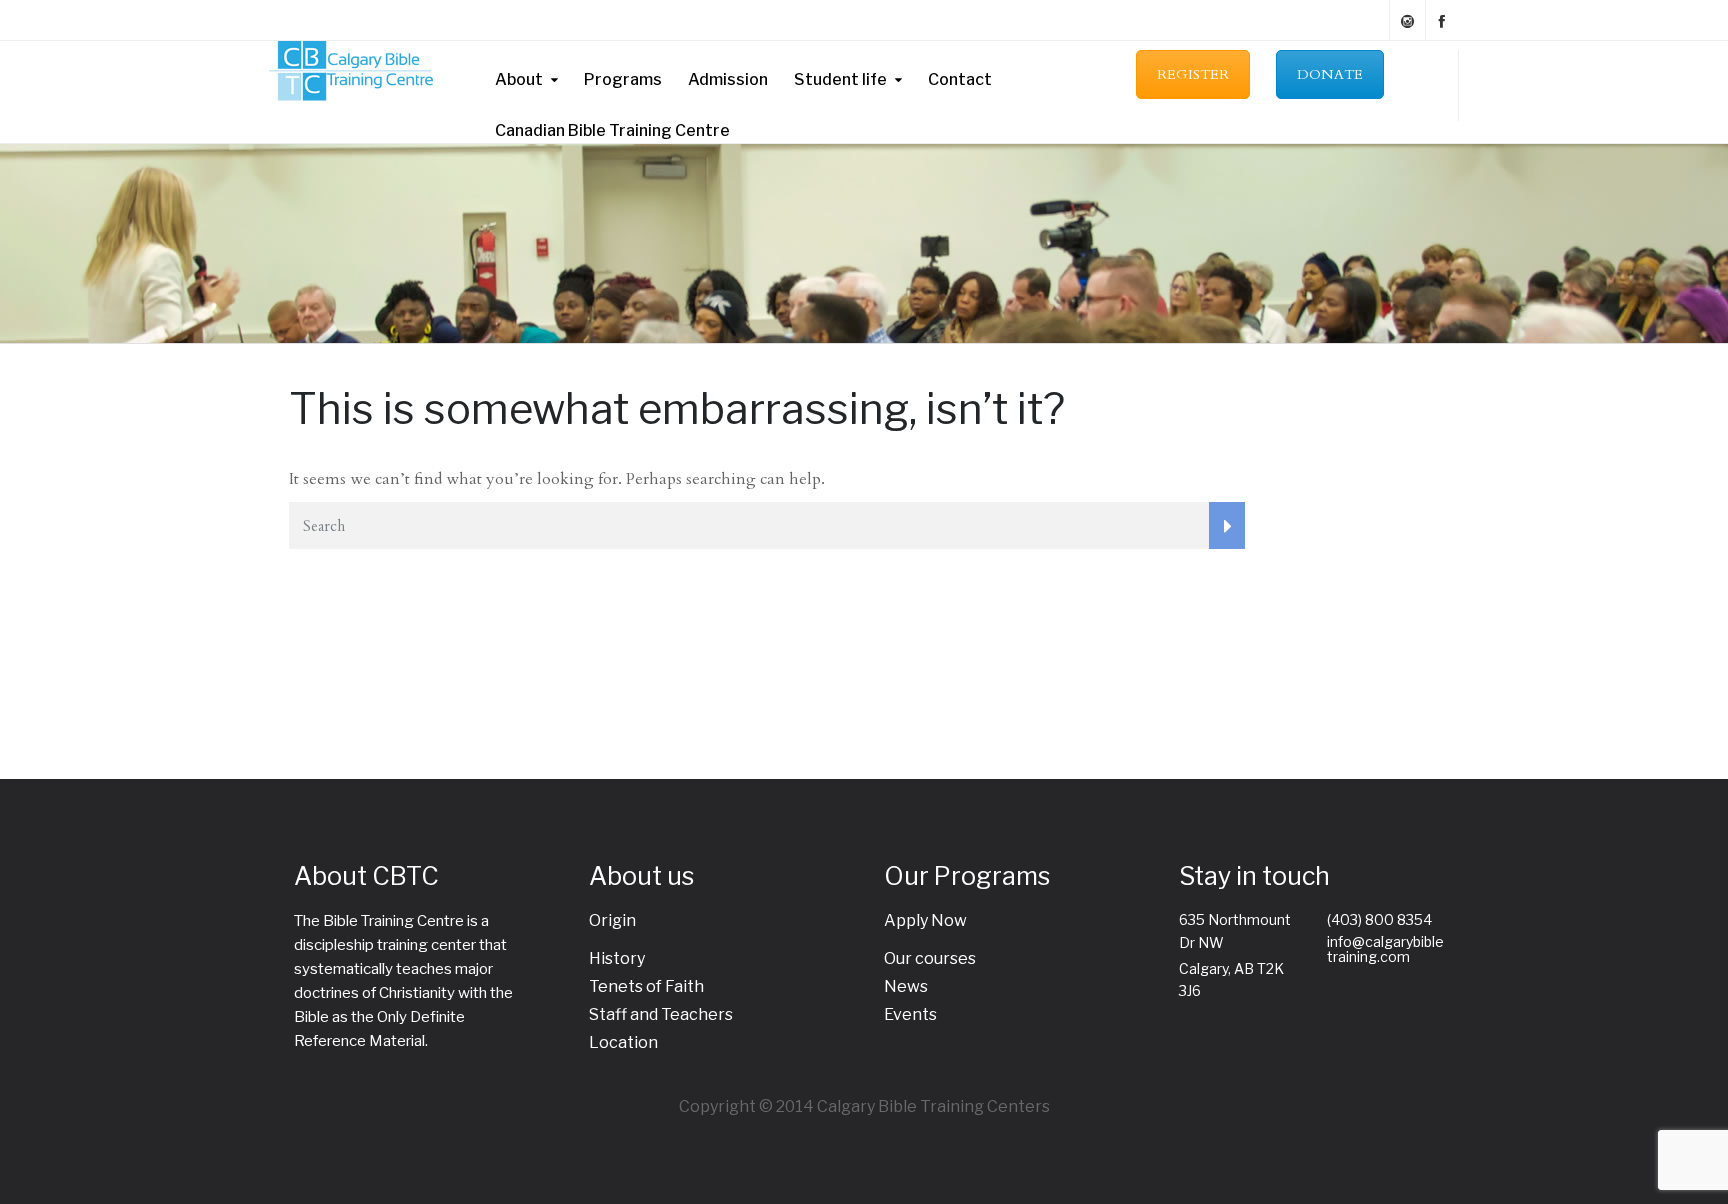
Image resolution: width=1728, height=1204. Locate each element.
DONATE (1330, 74)
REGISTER (1193, 74)
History (617, 958)
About (519, 79)
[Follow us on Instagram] (1407, 20)
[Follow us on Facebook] (1442, 20)
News (906, 986)
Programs (623, 79)
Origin (612, 920)
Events (910, 1014)
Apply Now (925, 920)
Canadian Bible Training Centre (612, 130)
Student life (840, 79)
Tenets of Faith (646, 986)
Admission (728, 79)
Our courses (930, 958)
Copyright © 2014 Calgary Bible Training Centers (864, 1106)
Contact (960, 79)
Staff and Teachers (661, 1014)
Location (623, 1042)
